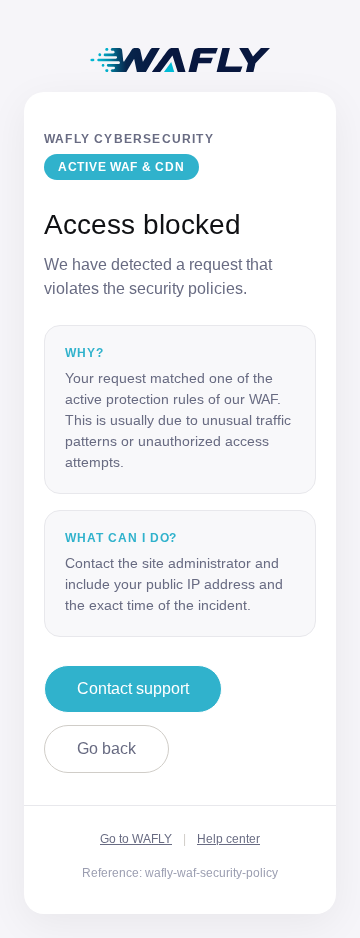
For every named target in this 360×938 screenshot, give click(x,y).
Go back (106, 748)
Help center (228, 839)
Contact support (133, 688)
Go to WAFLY (136, 839)
